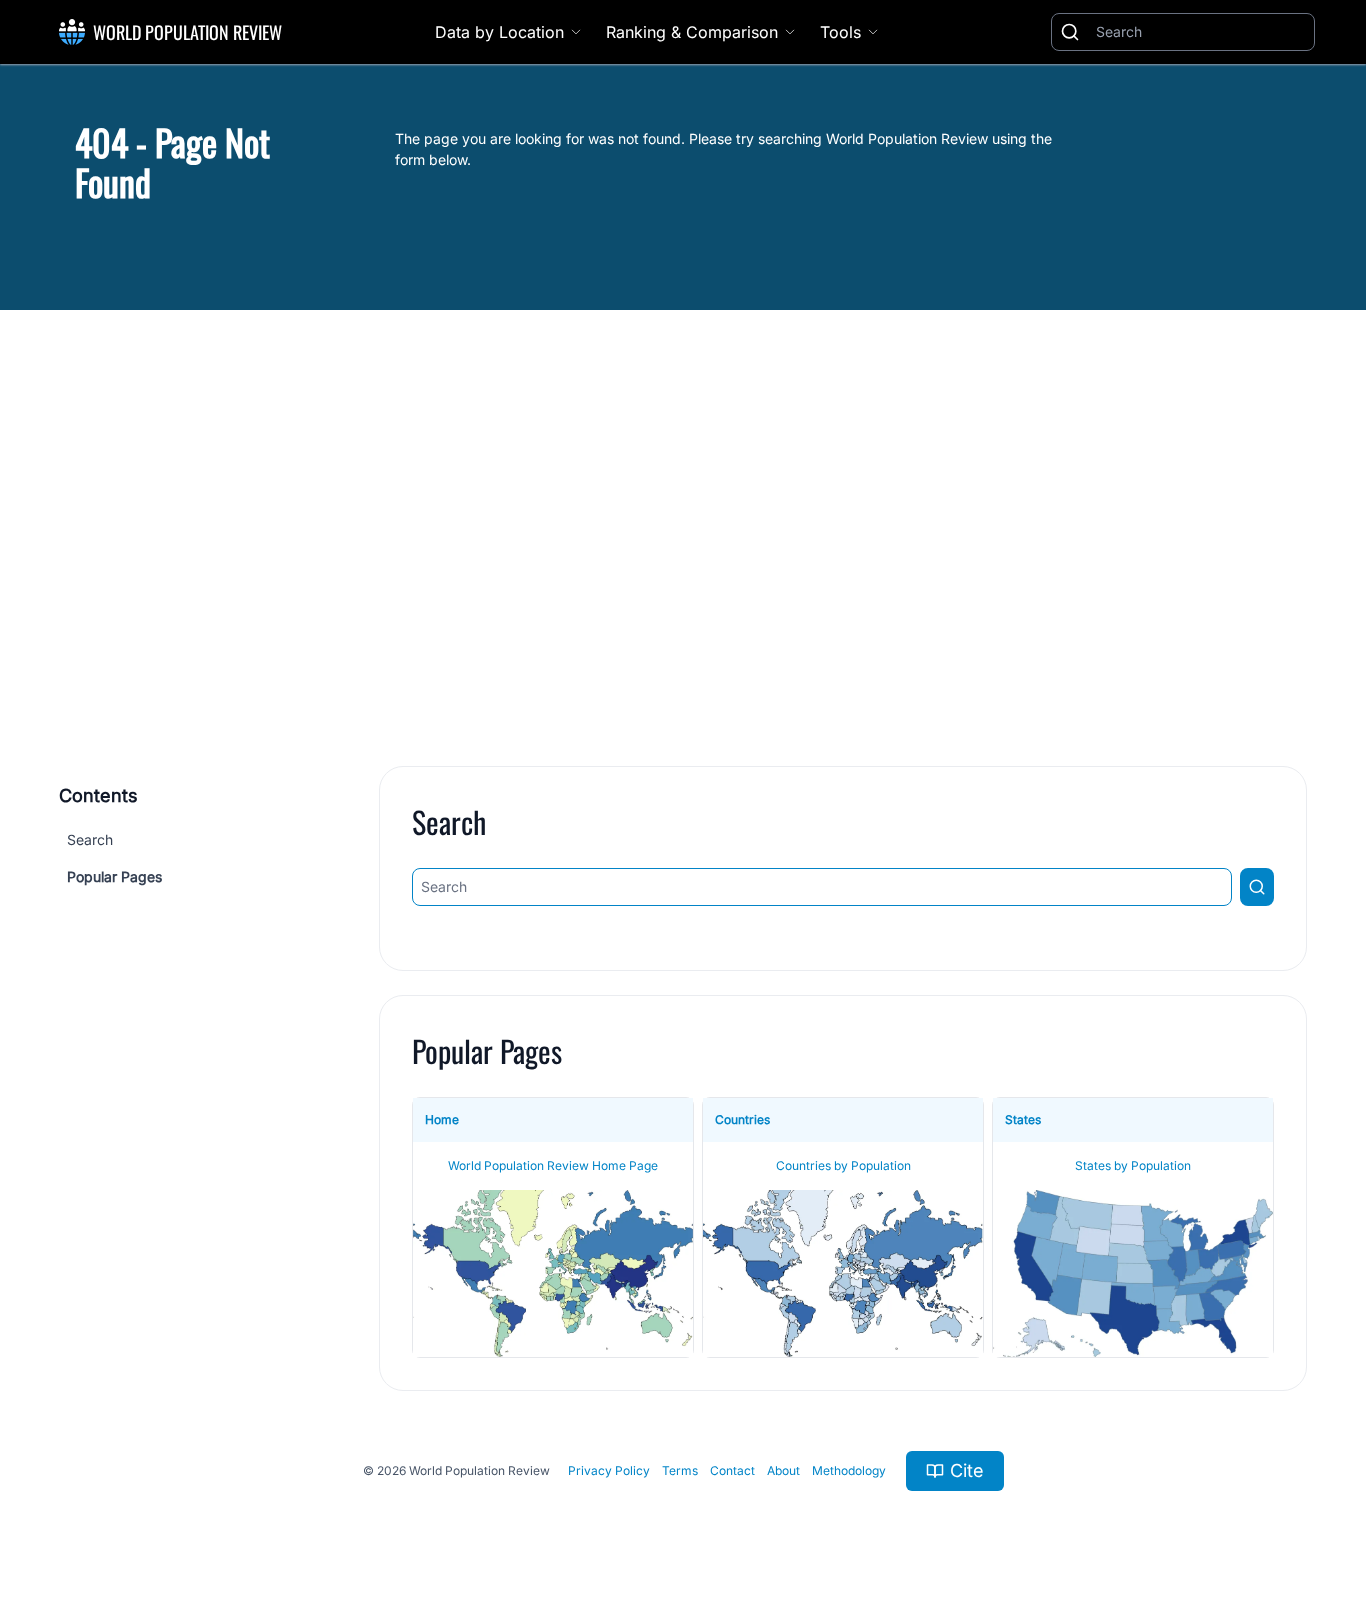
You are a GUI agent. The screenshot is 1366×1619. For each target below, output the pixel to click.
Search (90, 839)
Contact (732, 1470)
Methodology (849, 1470)
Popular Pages (114, 876)
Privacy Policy (609, 1470)
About (783, 1470)
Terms (680, 1470)
